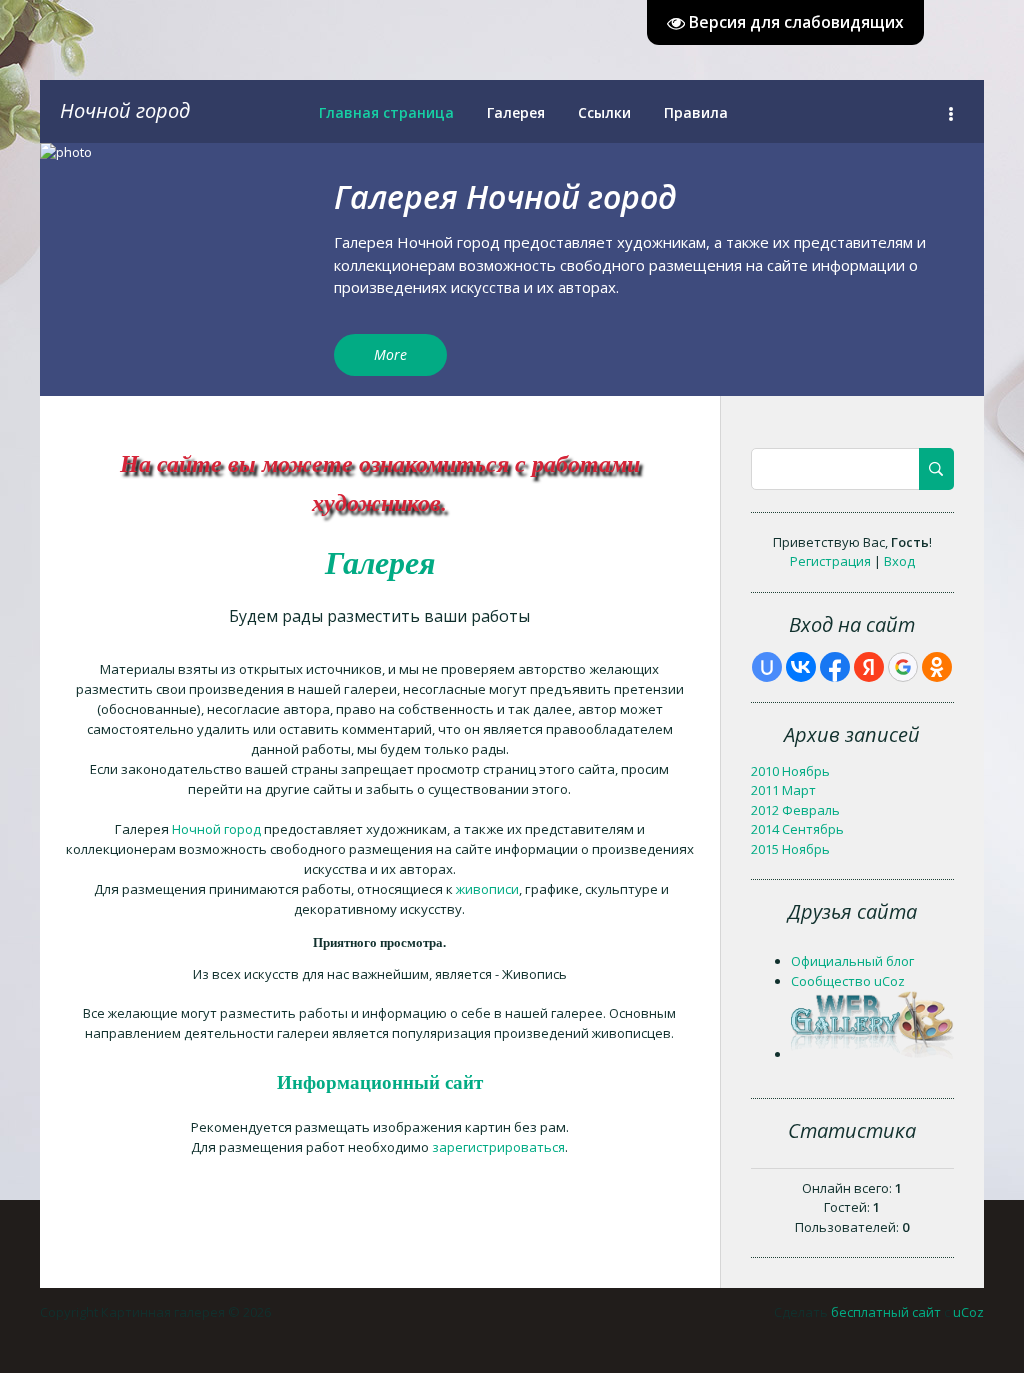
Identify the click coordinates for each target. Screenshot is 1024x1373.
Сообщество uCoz (848, 981)
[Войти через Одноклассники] (937, 667)
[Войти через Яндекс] (869, 667)
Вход (899, 561)
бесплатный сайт (886, 1312)
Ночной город (125, 110)
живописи (487, 889)
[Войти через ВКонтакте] (801, 667)
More (390, 354)
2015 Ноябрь (790, 849)
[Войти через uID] (767, 667)
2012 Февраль (795, 810)
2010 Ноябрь (790, 771)
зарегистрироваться (498, 1147)
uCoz (968, 1312)
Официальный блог (852, 961)
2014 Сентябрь (797, 829)
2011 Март (783, 790)
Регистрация (830, 561)
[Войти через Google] (903, 667)
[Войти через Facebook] (835, 667)
